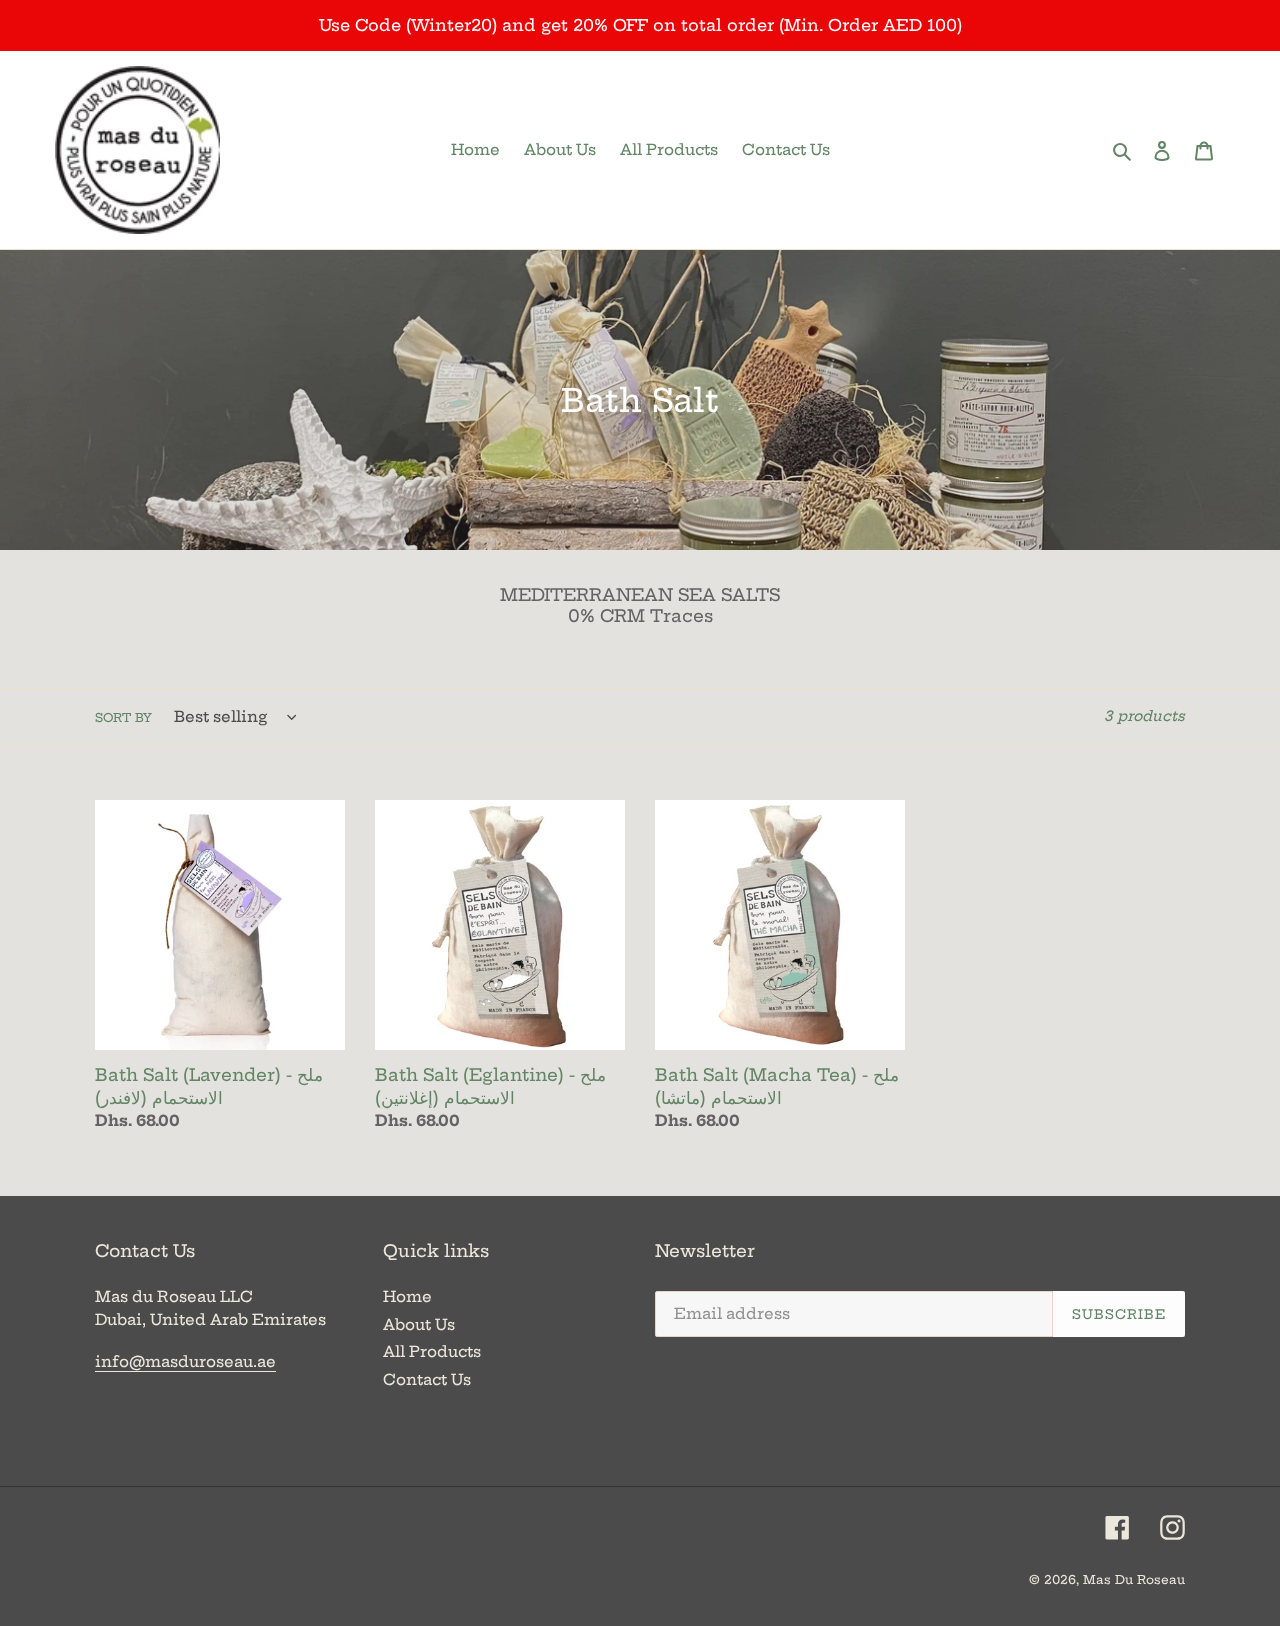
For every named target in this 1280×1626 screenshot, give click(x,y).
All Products (432, 1351)
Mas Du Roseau (1134, 1579)
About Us (419, 1324)
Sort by (123, 717)
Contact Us (427, 1379)
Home (407, 1296)
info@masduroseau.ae (185, 1361)
